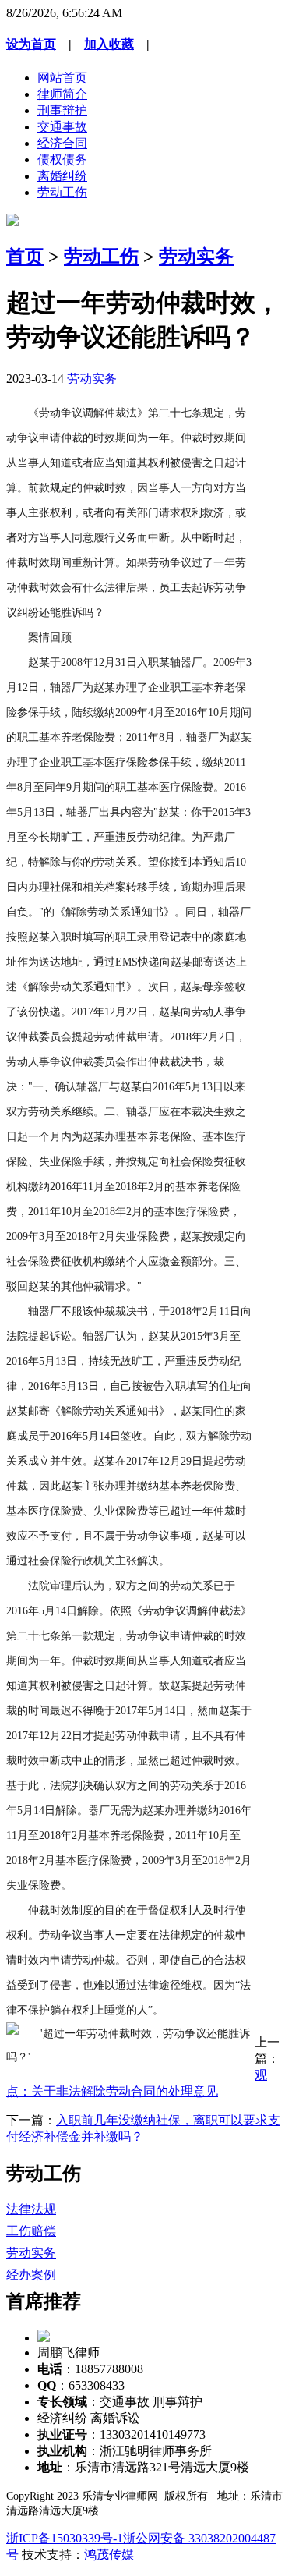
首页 (25, 257)
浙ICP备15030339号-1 (65, 2538)
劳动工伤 (62, 192)
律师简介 (62, 94)
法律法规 (31, 2209)
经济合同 (62, 143)
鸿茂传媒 (109, 2555)
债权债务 (62, 159)
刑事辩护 (62, 110)
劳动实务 (196, 257)
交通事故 (62, 127)
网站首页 (62, 78)
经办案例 (31, 2275)
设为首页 (31, 44)
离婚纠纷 (62, 176)
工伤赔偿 (31, 2231)
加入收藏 (109, 44)
